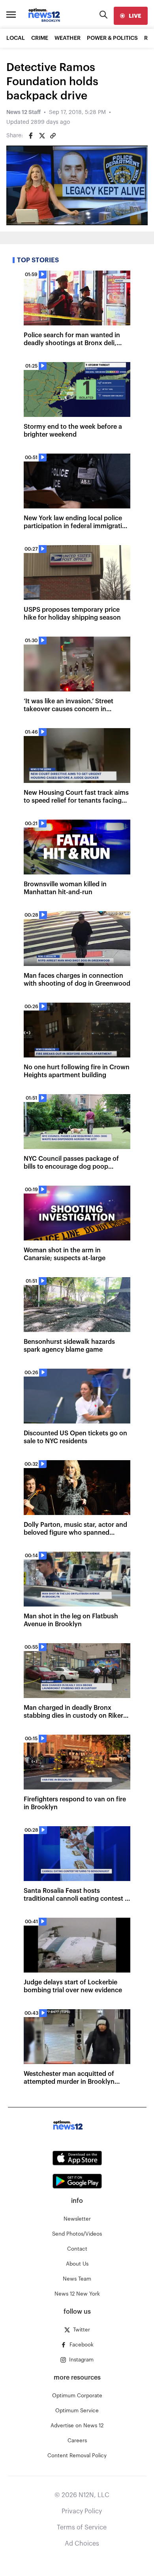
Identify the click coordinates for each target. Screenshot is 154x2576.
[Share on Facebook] (31, 136)
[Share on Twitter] (42, 136)
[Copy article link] (53, 136)
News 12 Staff (23, 112)
